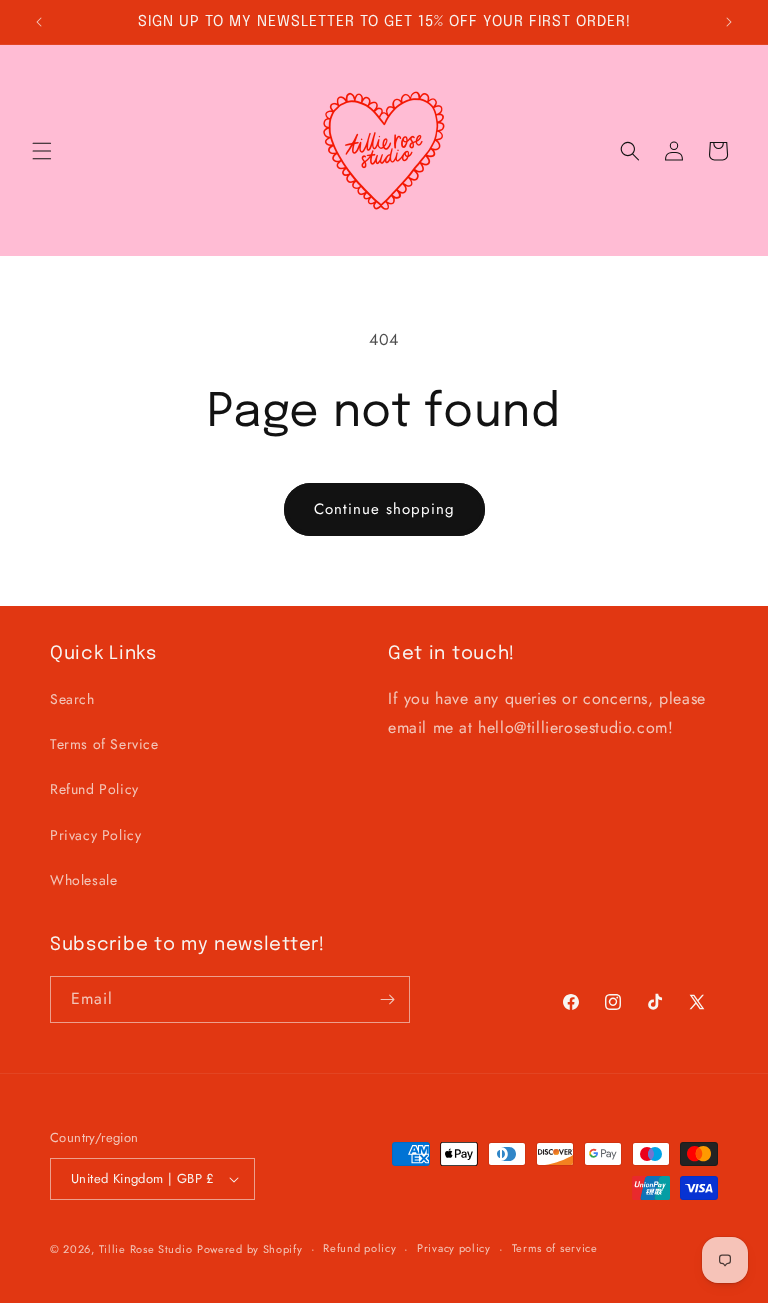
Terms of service (555, 1248)
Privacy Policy (95, 835)
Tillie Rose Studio (146, 1249)
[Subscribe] (387, 999)
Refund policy (359, 1248)
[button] (42, 151)
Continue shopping (384, 509)
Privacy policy (454, 1248)
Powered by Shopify (250, 1249)
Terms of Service (104, 744)
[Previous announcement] (39, 22)
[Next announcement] (729, 22)
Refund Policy (94, 789)
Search (72, 699)
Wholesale (83, 880)
